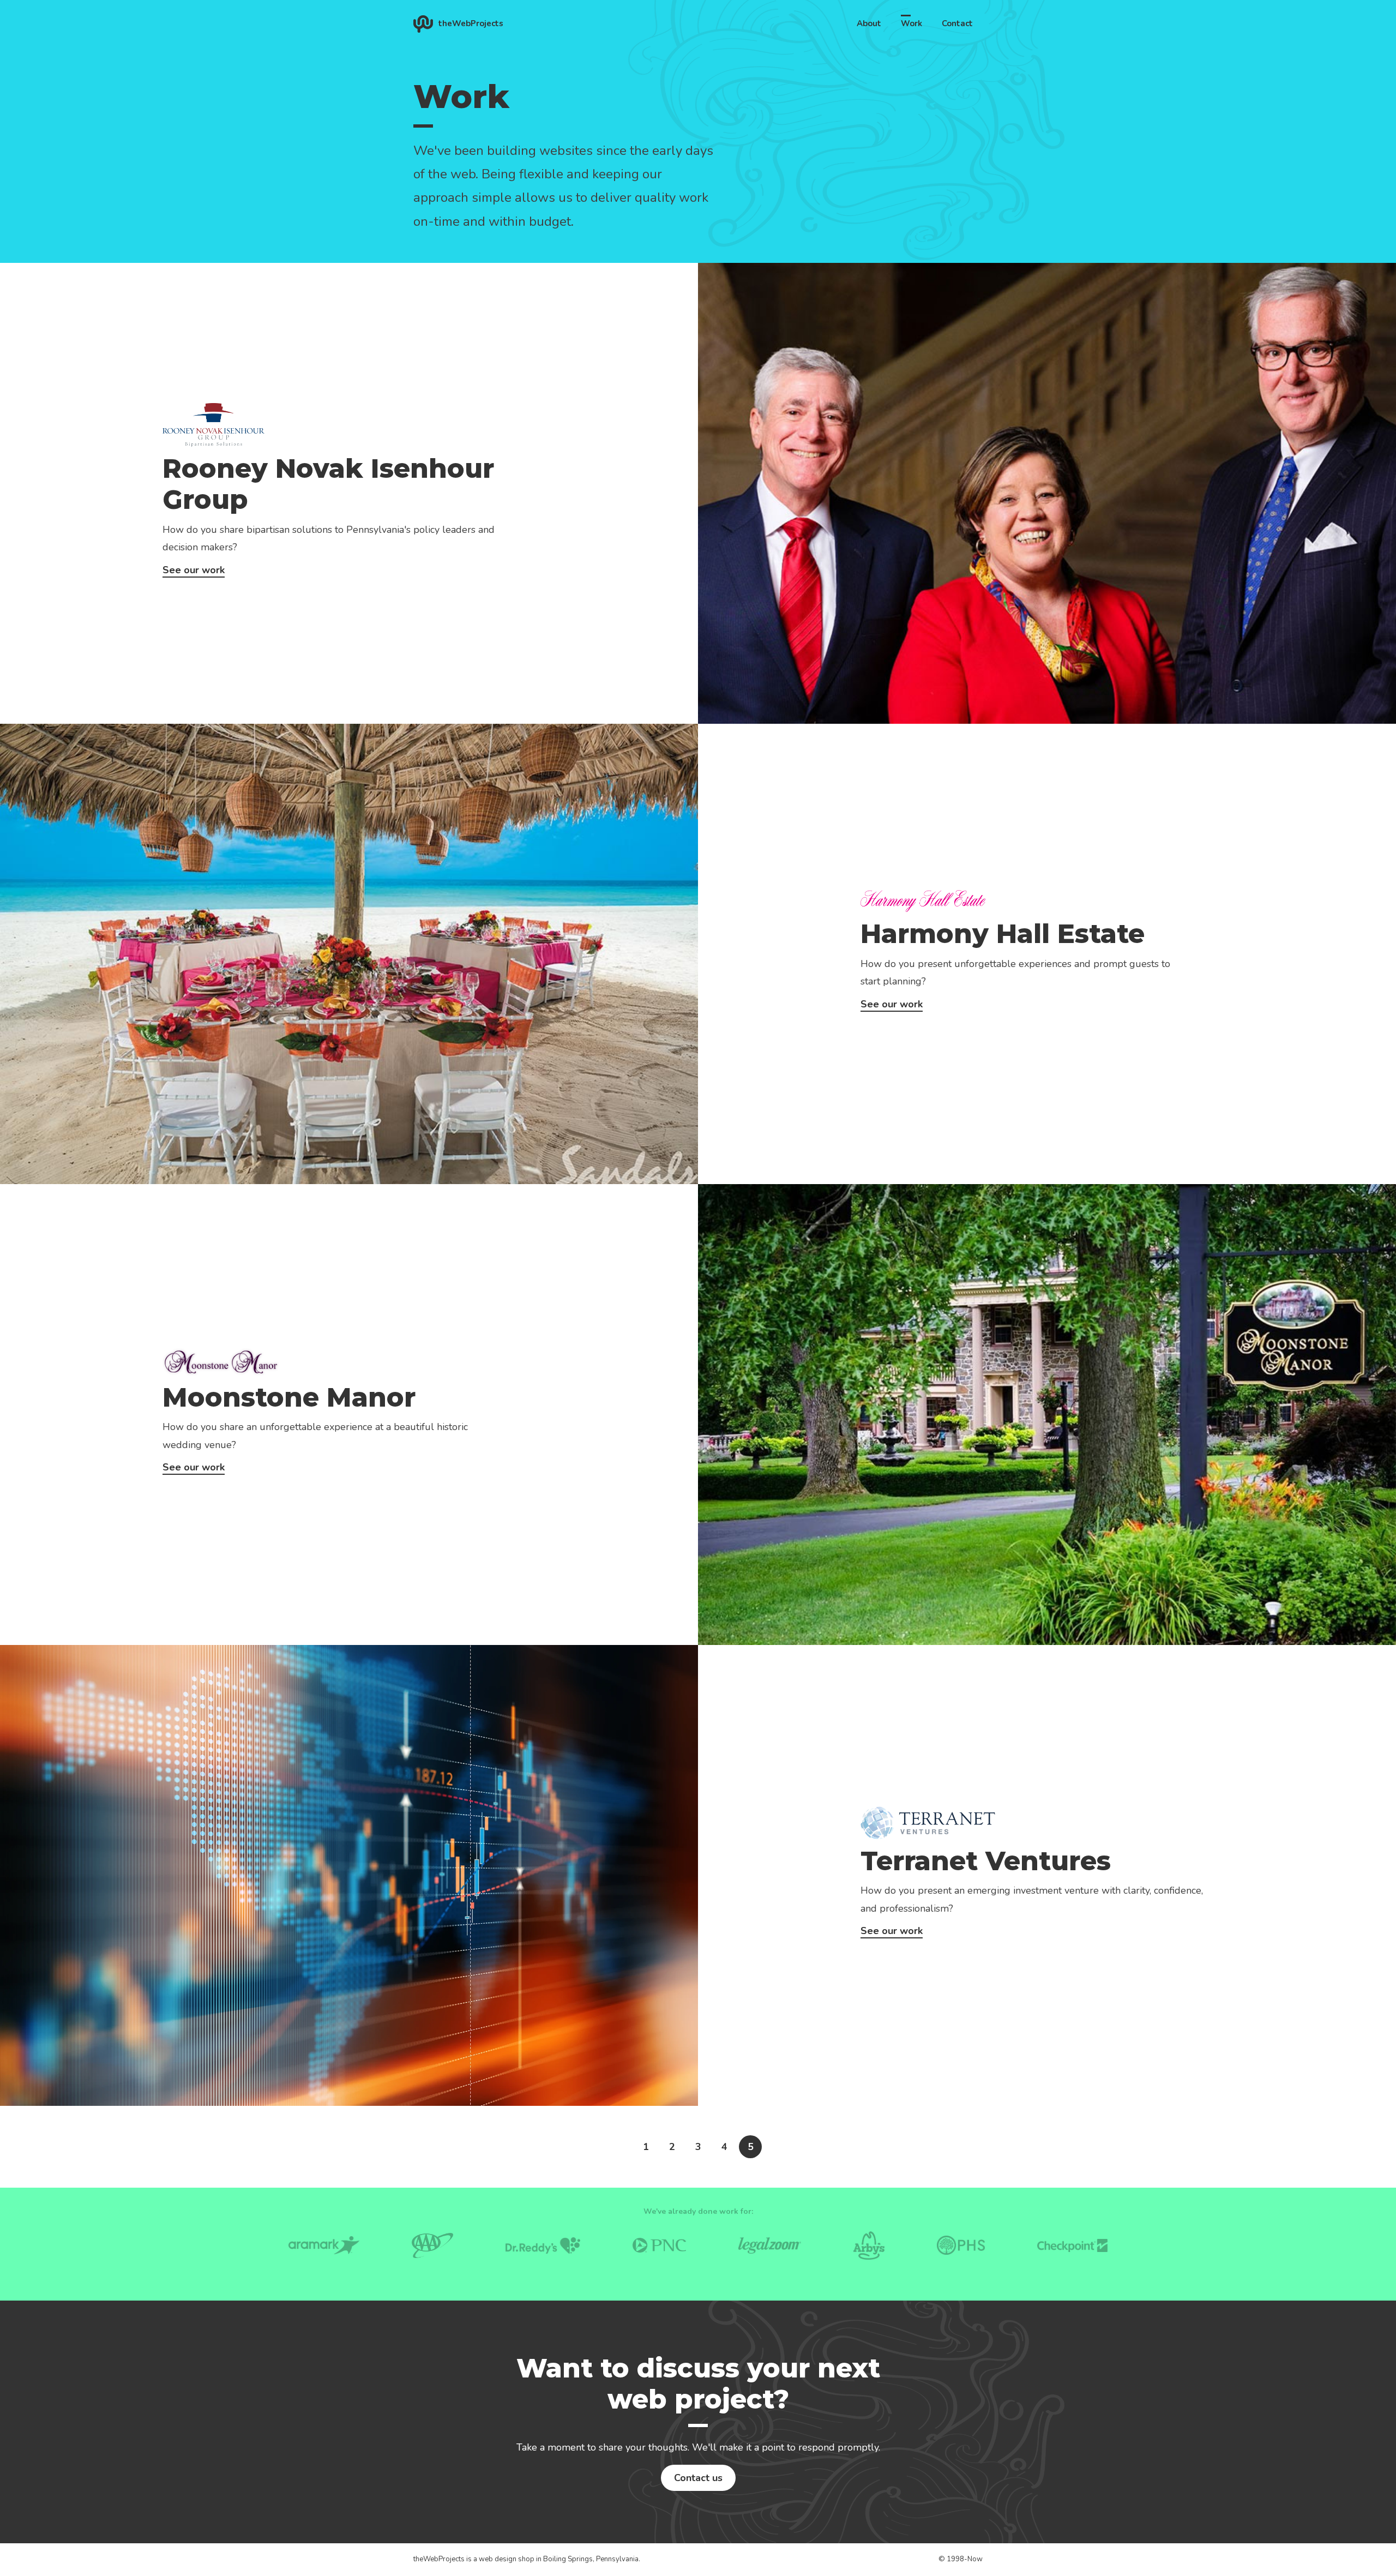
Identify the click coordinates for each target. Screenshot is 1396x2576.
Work (911, 23)
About (869, 23)
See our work (194, 570)
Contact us (698, 2478)
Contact (957, 23)
